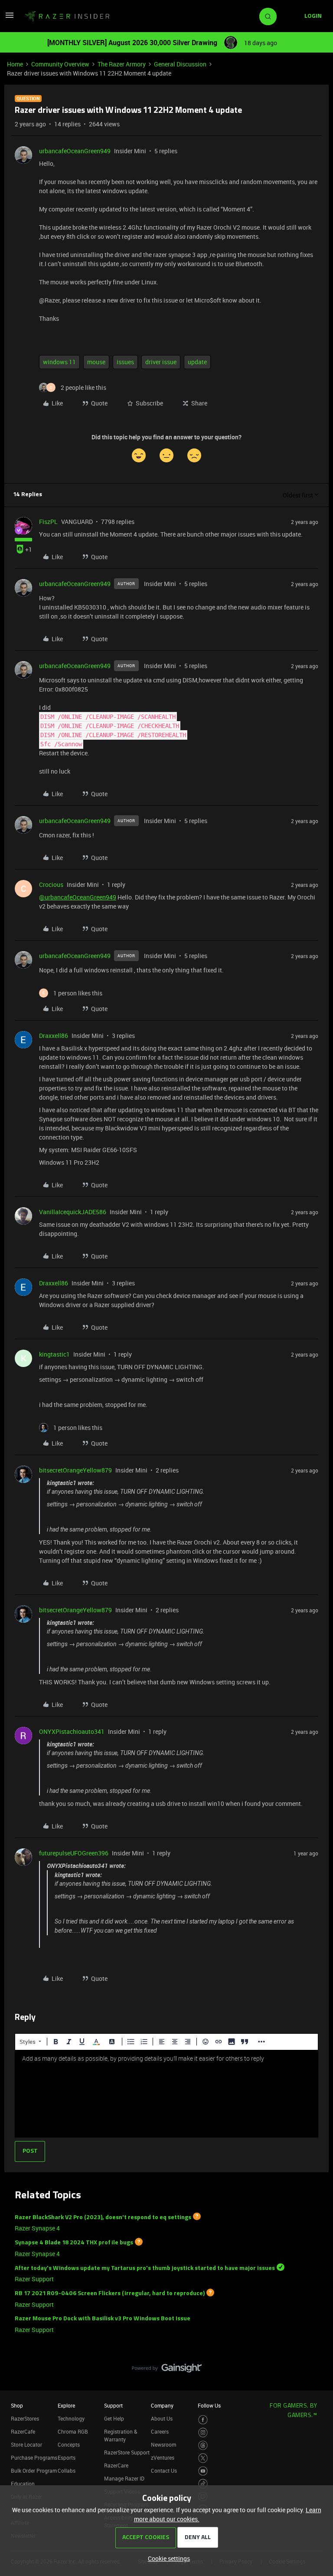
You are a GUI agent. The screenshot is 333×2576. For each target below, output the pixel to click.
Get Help (114, 2418)
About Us (162, 2418)
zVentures (163, 2457)
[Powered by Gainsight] (167, 2370)
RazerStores (25, 2418)
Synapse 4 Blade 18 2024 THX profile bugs (74, 2243)
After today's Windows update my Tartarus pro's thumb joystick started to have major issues (145, 2268)
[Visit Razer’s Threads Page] (203, 2446)
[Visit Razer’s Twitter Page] (203, 2458)
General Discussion (180, 64)
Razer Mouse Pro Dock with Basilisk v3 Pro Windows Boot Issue (103, 2319)
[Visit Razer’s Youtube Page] (203, 2471)
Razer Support (34, 2279)
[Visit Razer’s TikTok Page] (203, 2484)
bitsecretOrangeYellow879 (75, 1470)
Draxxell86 (54, 1036)
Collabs (67, 2471)
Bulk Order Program (34, 2471)
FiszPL (48, 522)
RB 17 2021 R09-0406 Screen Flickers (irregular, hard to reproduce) (110, 2294)
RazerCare (116, 2465)
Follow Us (209, 2405)
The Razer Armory (122, 64)
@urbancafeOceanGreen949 (78, 897)
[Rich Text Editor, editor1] (166, 2094)
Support (113, 2405)
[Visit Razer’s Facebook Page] (203, 2420)
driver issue (161, 362)
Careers (160, 2431)
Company (162, 2405)
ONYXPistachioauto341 (72, 1731)
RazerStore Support (127, 2452)
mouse (96, 362)
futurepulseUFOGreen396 (74, 1853)
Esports (67, 2457)
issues (125, 362)
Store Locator (26, 2444)
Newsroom (163, 2444)
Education (23, 2484)
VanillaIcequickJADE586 (73, 1212)
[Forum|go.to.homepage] (67, 16)
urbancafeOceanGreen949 (75, 151)
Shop (17, 2405)
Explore (66, 2405)
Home (15, 64)
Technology (71, 2418)
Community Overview (60, 64)
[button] (10, 18)
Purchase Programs (34, 2457)
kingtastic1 (54, 1354)
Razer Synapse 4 (37, 2228)
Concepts (69, 2444)
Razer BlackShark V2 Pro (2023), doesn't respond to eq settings (103, 2217)
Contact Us (164, 2471)
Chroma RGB (73, 2431)
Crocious (51, 884)
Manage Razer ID (124, 2478)
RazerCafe (23, 2431)
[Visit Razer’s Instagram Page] (203, 2433)
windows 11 (59, 362)
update (197, 362)
